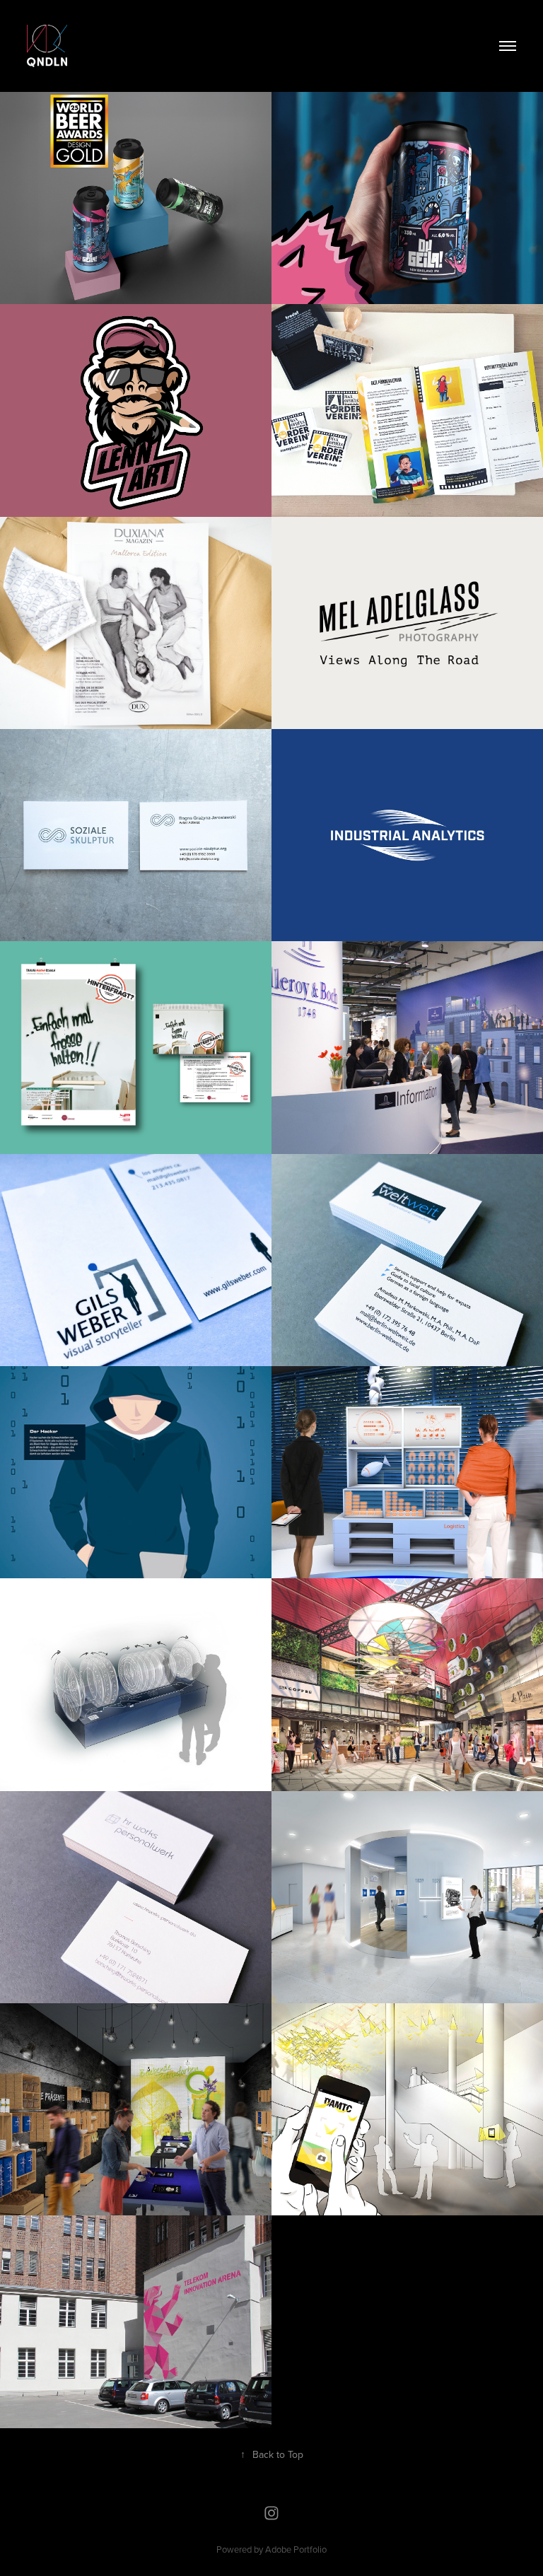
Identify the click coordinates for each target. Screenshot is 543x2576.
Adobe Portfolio (296, 2549)
